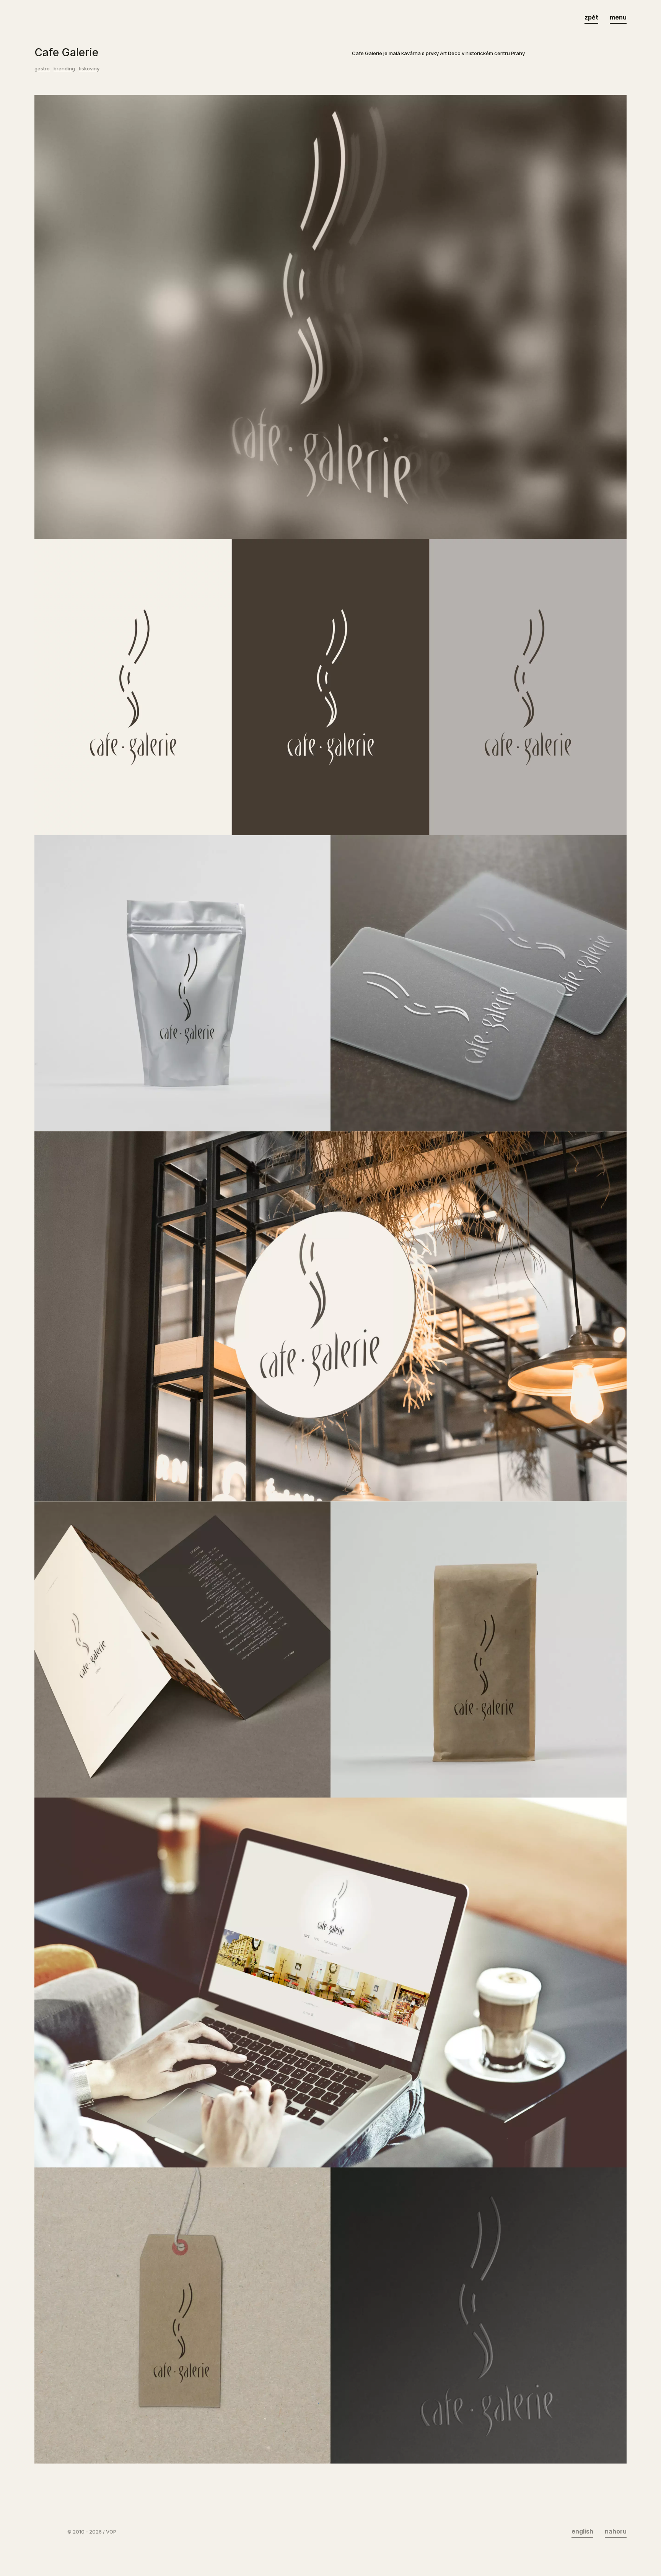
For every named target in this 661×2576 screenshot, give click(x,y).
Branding (64, 68)
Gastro (42, 68)
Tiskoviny (89, 68)
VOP (111, 2532)
